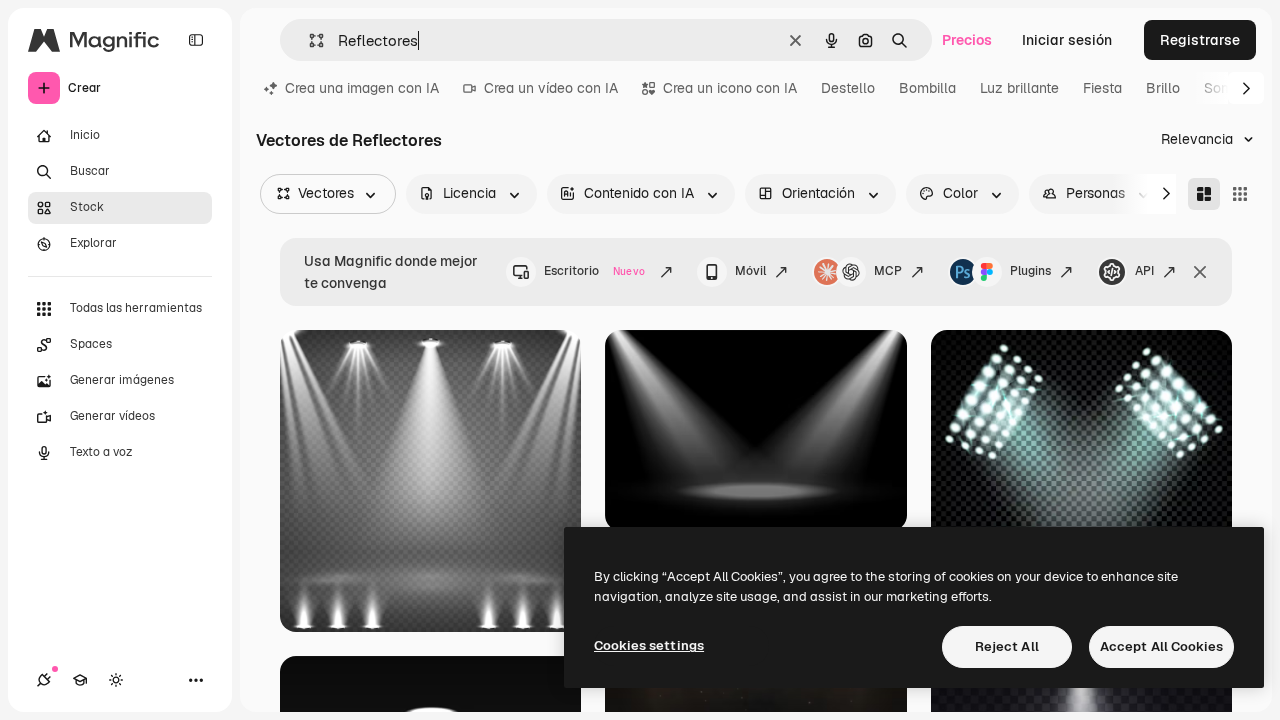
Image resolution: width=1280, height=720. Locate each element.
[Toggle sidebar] (196, 40)
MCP (888, 271)
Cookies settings (649, 645)
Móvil (750, 271)
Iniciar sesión (1067, 40)
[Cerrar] (1200, 272)
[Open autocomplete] (308, 40)
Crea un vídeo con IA (551, 88)
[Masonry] (1204, 194)
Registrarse (1200, 40)
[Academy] (80, 680)
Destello (848, 88)
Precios (967, 40)
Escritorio (594, 271)
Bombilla (927, 88)
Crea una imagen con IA (362, 88)
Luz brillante (1019, 88)
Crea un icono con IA (730, 88)
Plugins (1030, 271)
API (1144, 271)
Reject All (1007, 646)
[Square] (1240, 194)
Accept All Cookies (1161, 646)
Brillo (1163, 88)
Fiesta (1102, 88)
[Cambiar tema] (116, 680)
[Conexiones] (44, 680)
